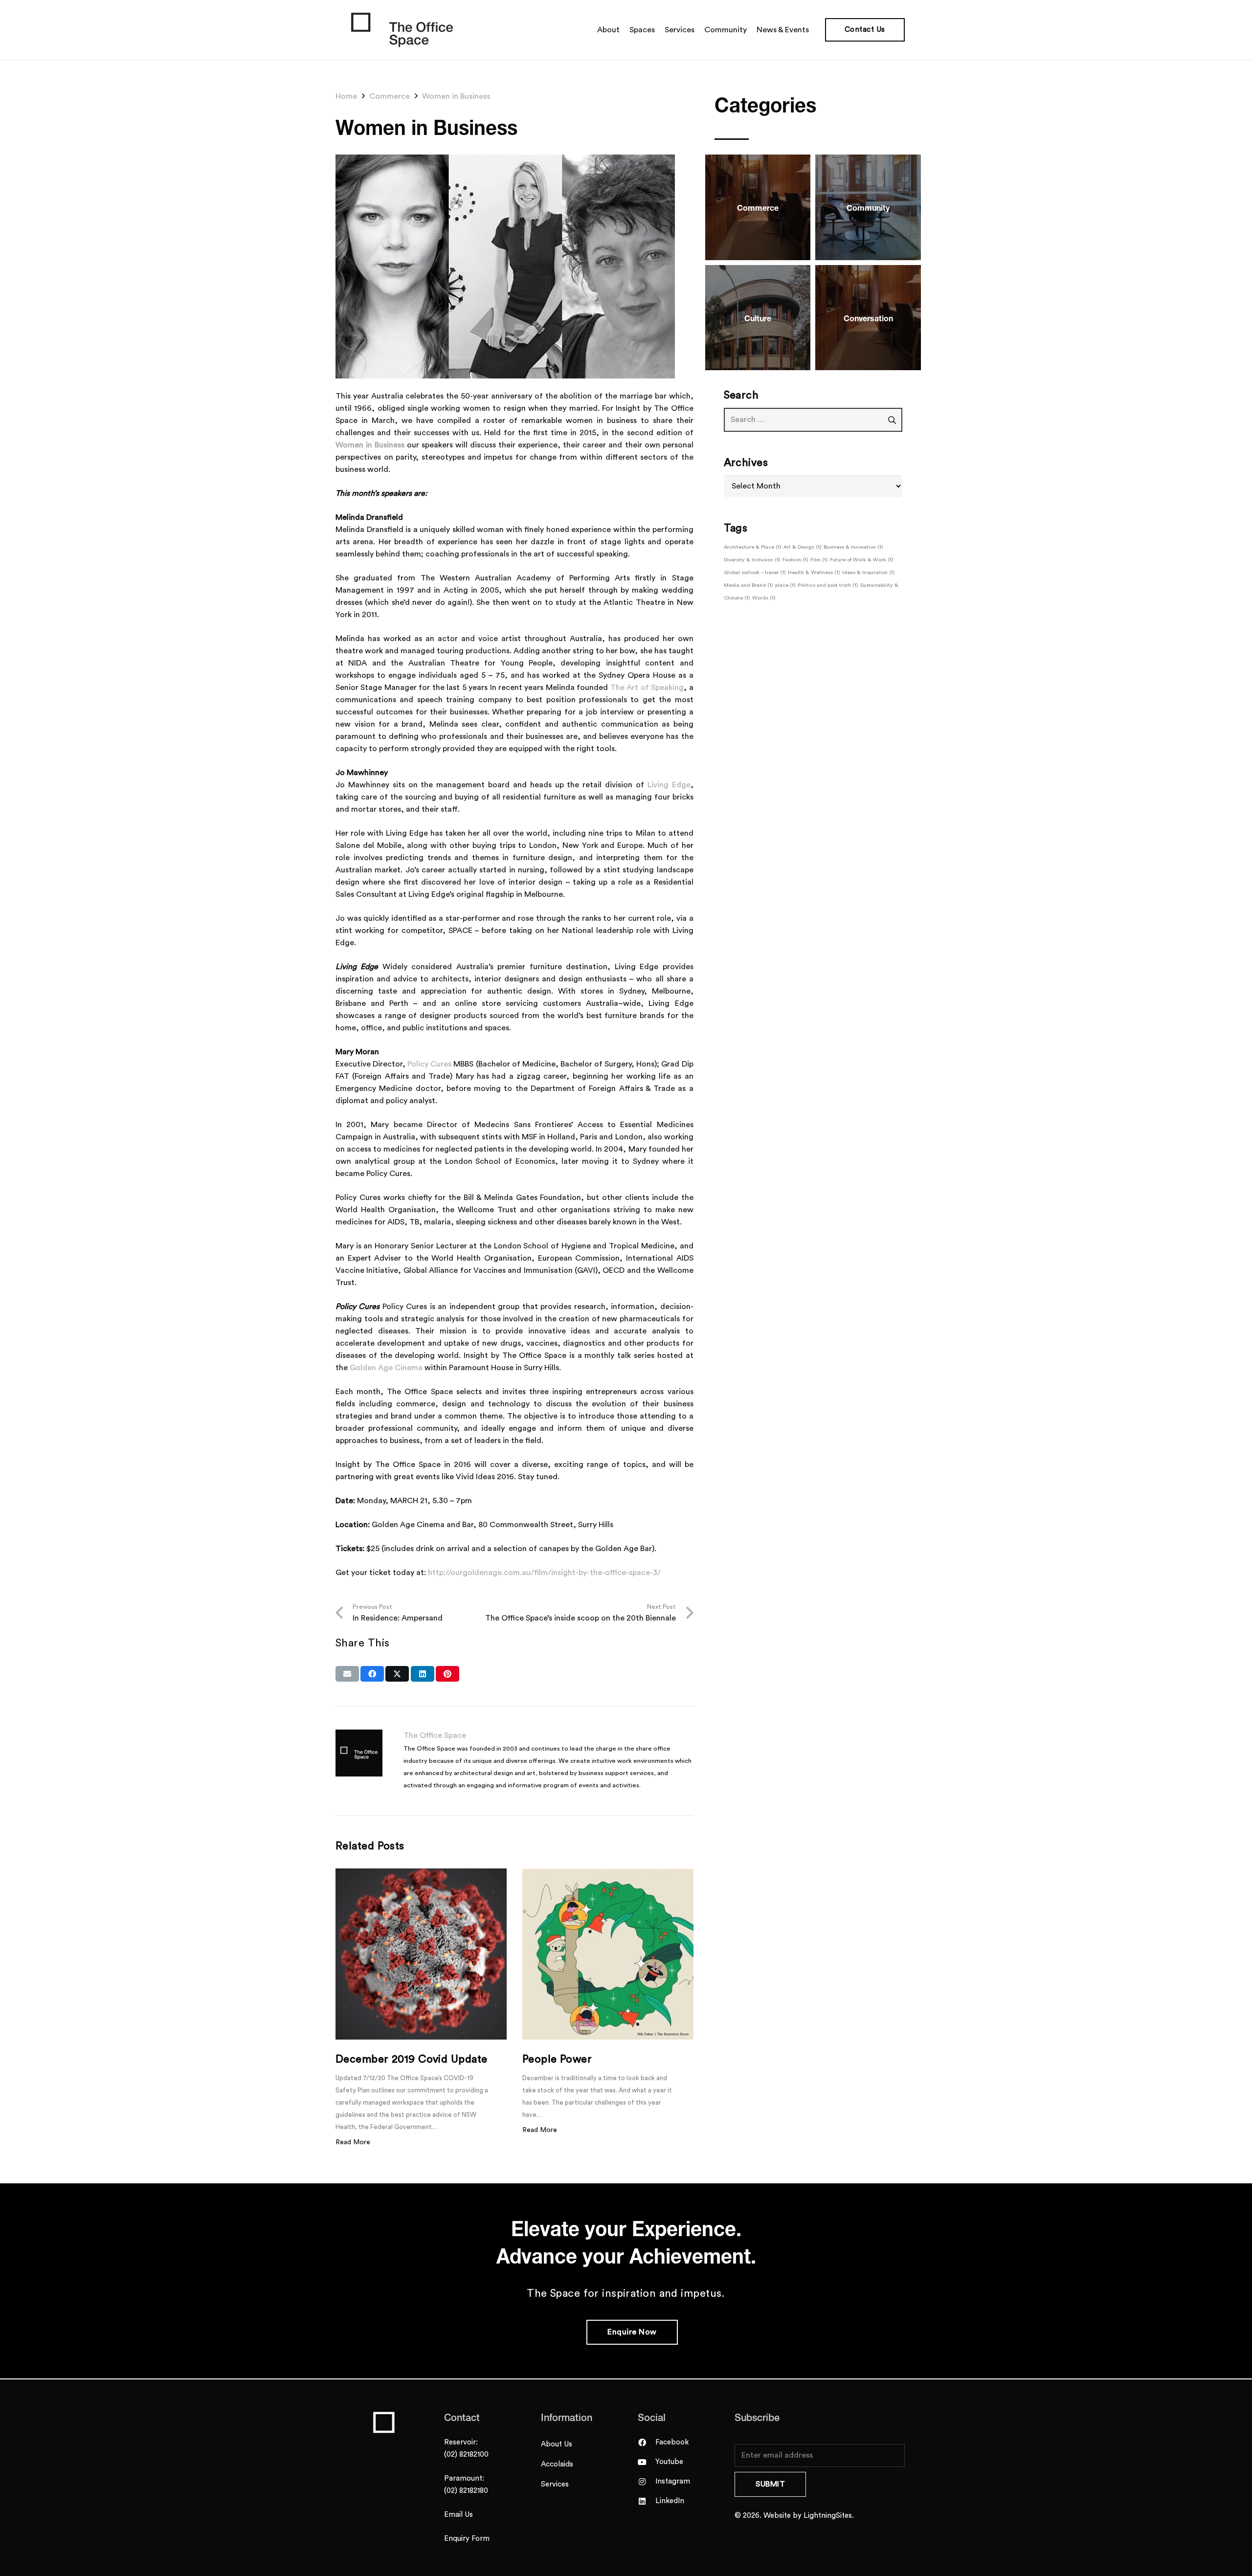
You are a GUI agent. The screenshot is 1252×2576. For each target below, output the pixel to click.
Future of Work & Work (862, 560)
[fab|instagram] (647, 2482)
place (785, 585)
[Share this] (372, 1674)
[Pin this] (447, 1674)
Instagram (673, 2481)
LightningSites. (829, 2516)
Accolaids (557, 2464)
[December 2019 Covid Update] (421, 1954)
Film (819, 560)
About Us (557, 2444)
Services (555, 2484)
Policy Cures (429, 1064)
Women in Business (370, 445)
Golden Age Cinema (386, 1368)
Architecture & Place (753, 547)
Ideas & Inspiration (869, 572)
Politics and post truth (828, 585)
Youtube (669, 2462)
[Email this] (347, 1674)
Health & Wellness (814, 572)
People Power (557, 2059)
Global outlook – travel (755, 572)
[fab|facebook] (647, 2443)
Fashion (795, 560)
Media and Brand (749, 585)
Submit (770, 2484)
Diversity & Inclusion (752, 560)
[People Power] (608, 1954)
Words (764, 598)
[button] (814, 30)
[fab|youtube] (647, 2462)
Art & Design (803, 547)
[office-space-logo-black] (402, 30)
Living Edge (669, 785)
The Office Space (435, 1735)
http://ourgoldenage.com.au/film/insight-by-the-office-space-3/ (544, 1573)
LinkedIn (670, 2501)
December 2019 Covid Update (411, 2059)
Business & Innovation (853, 547)
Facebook (672, 2442)
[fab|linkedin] (647, 2501)
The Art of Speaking (647, 688)
